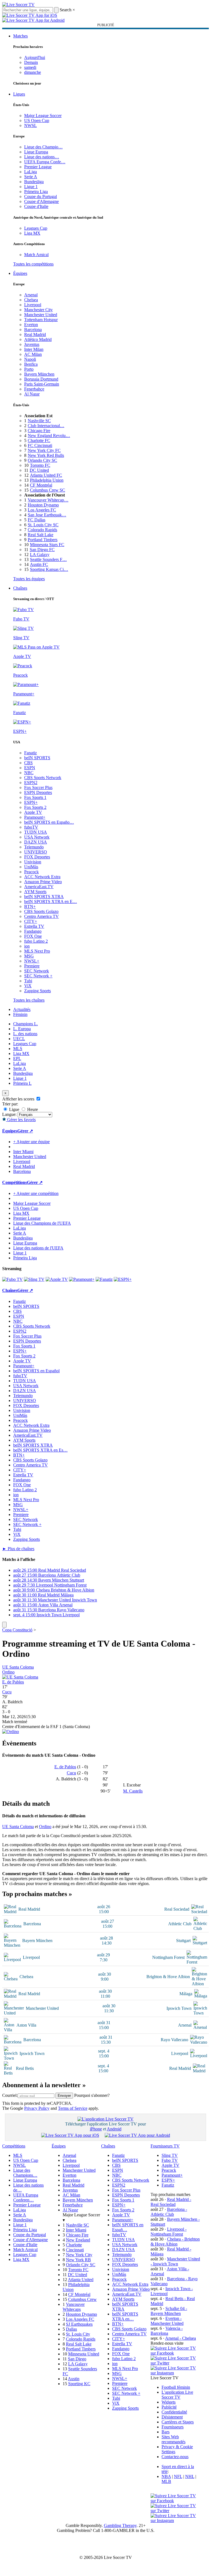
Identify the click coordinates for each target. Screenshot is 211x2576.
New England (78, 2240)
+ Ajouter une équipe (31, 1142)
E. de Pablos (13, 1682)
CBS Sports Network (43, 778)
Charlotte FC (39, 440)
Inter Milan (34, 349)
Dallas (71, 2329)
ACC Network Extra (42, 877)
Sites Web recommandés (173, 2439)
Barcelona (33, 330)
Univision (33, 862)
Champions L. (26, 1024)
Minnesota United (84, 2354)
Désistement (172, 2417)
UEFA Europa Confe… (45, 162)
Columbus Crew (82, 2299)
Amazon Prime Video (43, 882)
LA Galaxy (40, 554)
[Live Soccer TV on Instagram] (175, 2373)
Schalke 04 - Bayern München (169, 2311)
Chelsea (31, 300)
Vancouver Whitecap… (48, 500)
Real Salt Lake (41, 535)
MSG (29, 956)
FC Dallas (37, 520)
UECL (19, 1039)
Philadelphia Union (47, 480)
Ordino (8, 1672)
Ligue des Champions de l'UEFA (42, 1223)
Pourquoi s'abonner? (92, 2095)
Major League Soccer (43, 116)
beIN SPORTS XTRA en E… (51, 901)
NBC (29, 773)
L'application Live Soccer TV (177, 2395)
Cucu (7, 1692)
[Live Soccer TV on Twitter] (175, 2363)
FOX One (33, 936)
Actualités (22, 1009)
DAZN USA (36, 842)
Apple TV (33, 812)
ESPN (30, 768)
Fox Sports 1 (35, 797)
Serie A (31, 177)
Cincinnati (75, 2250)
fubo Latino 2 (36, 941)
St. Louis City (78, 2334)
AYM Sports (35, 892)
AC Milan (33, 354)
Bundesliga (34, 182)
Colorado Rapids (42, 530)
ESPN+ (31, 802)
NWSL (30, 125)
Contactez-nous (175, 2457)
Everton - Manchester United (167, 2321)
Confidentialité (174, 2412)
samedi (30, 67)
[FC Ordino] (11, 1732)
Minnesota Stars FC (47, 545)
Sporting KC (79, 2384)
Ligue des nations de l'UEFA (38, 1248)
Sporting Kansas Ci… (49, 569)
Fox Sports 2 (35, 807)
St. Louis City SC (43, 525)
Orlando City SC (42, 460)
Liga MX (32, 233)
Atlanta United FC (46, 475)
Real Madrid (35, 334)
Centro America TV (41, 916)
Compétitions (15, 1182)
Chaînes (20, 588)
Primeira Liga (36, 192)
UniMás (31, 867)
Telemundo (34, 847)
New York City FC (44, 450)
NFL (178, 2476)
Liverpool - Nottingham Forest (169, 2232)
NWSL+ (32, 961)
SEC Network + (38, 976)
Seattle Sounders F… (48, 559)
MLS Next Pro (37, 951)
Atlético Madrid (38, 339)
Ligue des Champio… (43, 147)
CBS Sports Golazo (41, 911)
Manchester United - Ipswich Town (175, 2261)
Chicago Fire (39, 431)
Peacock (31, 872)
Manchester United (41, 315)
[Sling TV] (34, 1279)
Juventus (32, 344)
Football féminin (176, 2387)
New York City (79, 2255)
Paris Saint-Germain (42, 384)
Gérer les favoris (21, 1120)
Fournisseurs (173, 2427)
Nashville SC (39, 421)
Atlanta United (81, 2280)
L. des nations (25, 1034)
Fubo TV (170, 2160)
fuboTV (31, 827)
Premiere (32, 966)
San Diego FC (42, 550)
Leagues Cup (36, 228)
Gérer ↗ (25, 1131)
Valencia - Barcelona (167, 2331)
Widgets (169, 2402)
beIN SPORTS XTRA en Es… (40, 1450)
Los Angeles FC (42, 510)
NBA (166, 2476)
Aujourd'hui (35, 57)
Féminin (20, 1014)
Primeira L (22, 1083)
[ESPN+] (123, 1279)
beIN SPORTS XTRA (44, 897)
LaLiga (30, 172)
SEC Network (37, 971)
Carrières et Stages (178, 2422)
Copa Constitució (17, 1630)
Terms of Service (73, 2108)
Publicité (169, 2407)
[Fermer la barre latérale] (4, 1625)
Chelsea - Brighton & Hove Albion (175, 2242)
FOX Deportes (37, 857)
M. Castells (133, 1791)
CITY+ (31, 921)
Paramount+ (35, 817)
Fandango (33, 931)
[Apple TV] (57, 1279)
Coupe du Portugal (41, 196)
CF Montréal (41, 485)
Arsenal (31, 295)
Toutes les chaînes (29, 1000)
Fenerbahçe (34, 389)
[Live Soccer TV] (18, 5)
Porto (29, 369)
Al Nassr (32, 394)
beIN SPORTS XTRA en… (125, 2316)
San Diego (77, 2359)
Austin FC (39, 564)
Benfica (31, 364)
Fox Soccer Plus (38, 787)
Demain (31, 62)
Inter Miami (76, 2230)
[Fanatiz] (104, 1279)
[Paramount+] (82, 1279)
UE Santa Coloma (18, 1667)
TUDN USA (36, 832)
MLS (18, 1049)
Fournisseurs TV (165, 2146)
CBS (28, 763)
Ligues (19, 94)
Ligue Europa (36, 152)
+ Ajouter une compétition (36, 1193)
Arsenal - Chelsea (181, 2338)
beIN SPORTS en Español (36, 1371)
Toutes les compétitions (33, 264)
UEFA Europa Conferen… (26, 2197)
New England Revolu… (49, 436)
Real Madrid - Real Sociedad (171, 2202)
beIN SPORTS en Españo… (49, 822)
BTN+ (30, 906)
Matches (20, 36)
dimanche (33, 72)
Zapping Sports (38, 991)
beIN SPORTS (37, 758)
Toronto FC (40, 465)
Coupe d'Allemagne (41, 201)
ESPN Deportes (38, 792)
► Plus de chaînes (18, 1549)
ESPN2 (31, 783)
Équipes (20, 273)
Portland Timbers (43, 540)
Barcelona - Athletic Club (169, 2212)
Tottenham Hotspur (41, 320)
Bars (166, 2432)
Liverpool (33, 305)
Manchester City (38, 310)
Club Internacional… (46, 426)
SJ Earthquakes (79, 2324)
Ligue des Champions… (25, 2173)
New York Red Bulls (46, 455)
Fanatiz (30, 753)
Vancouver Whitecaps (74, 2307)
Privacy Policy (37, 2108)
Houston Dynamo (43, 505)
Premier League (38, 167)
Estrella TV (34, 926)
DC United (39, 470)
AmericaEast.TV (39, 887)
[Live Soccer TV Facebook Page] (175, 2353)
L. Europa (22, 1029)
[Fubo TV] (13, 1279)
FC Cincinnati (40, 445)
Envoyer (64, 2096)
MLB (166, 2481)
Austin (74, 2379)
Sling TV (170, 2155)
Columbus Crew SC (48, 490)
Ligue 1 (31, 187)
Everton (31, 325)
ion (27, 946)
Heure (32, 1109)
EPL (17, 1058)
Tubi (28, 981)
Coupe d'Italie (36, 206)
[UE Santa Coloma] (20, 1677)
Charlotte (74, 2245)
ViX (28, 986)
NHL (190, 2476)
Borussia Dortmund (41, 379)
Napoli (30, 359)
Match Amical (36, 255)
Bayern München (39, 374)
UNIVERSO (36, 852)
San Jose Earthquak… (47, 515)
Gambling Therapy (120, 2525)
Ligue (14, 1109)
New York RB (78, 2260)
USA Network (37, 837)
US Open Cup (37, 120)
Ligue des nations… (42, 157)
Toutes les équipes (29, 579)
